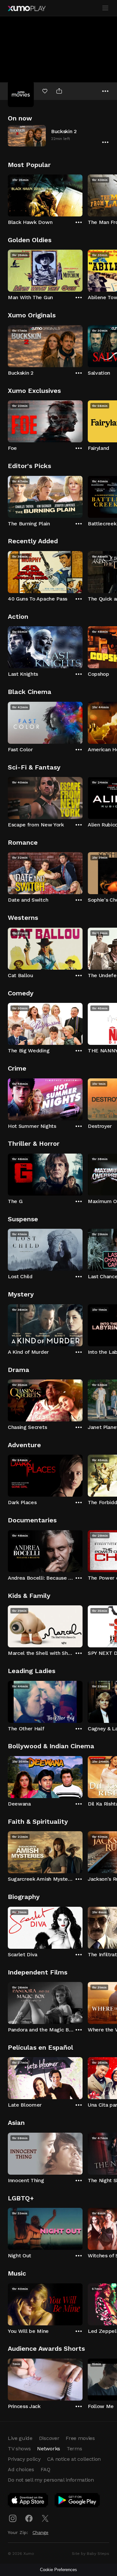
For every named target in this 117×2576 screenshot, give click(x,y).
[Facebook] (29, 2518)
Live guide (20, 2438)
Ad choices (21, 2469)
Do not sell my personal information (51, 2480)
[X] (45, 2518)
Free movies (80, 2438)
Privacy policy (24, 2459)
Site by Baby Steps (91, 2554)
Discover (49, 2438)
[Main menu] (105, 8)
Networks (48, 2449)
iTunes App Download (28, 2501)
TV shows (19, 2449)
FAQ (45, 2469)
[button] (58, 136)
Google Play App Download (78, 2501)
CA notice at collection (74, 2459)
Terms (74, 2449)
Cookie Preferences (58, 2570)
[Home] (27, 8)
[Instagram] (13, 2518)
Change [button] (40, 2532)
